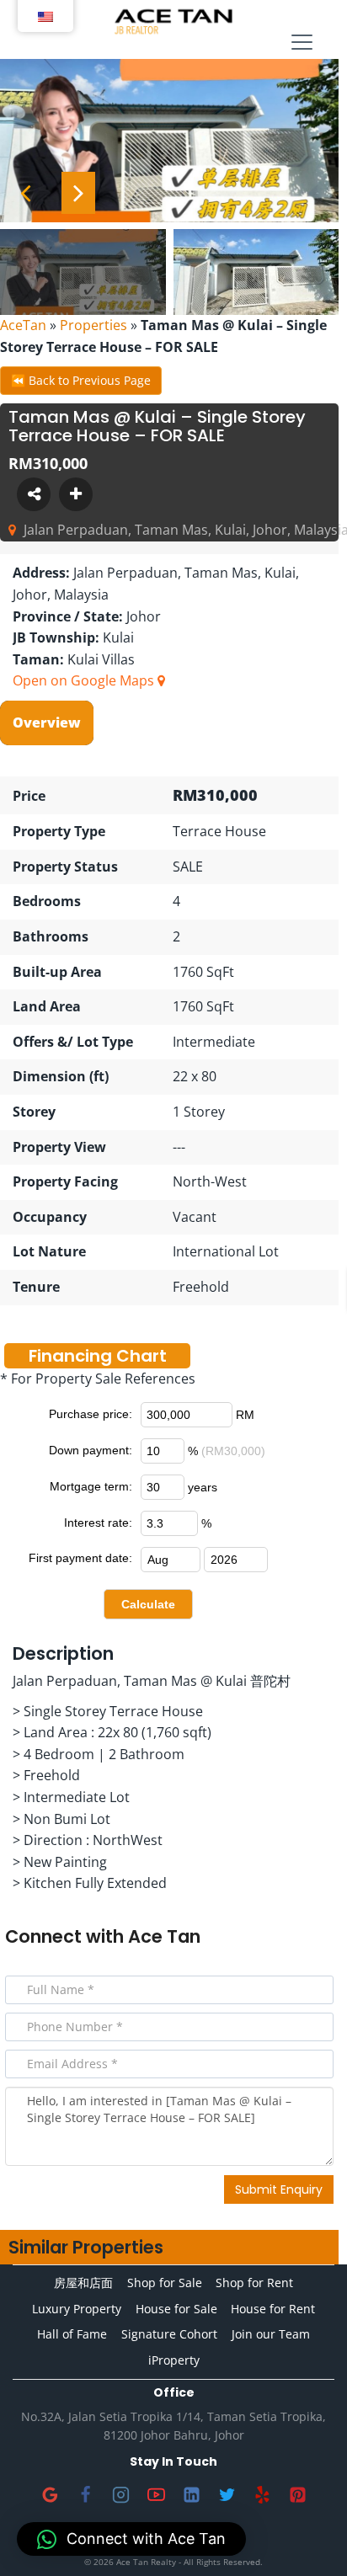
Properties (93, 325)
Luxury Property (77, 2309)
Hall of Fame (72, 2334)
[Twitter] (227, 2494)
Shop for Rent (254, 2283)
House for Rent (273, 2309)
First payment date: (80, 1558)
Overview (47, 723)
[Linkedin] (191, 2494)
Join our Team (271, 2334)
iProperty (174, 2360)
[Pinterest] (297, 2494)
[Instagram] (120, 2494)
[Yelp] (262, 2494)
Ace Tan (164, 1936)
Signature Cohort (169, 2334)
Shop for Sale (165, 2283)
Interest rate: (98, 1523)
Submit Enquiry (279, 2189)
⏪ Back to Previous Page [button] (81, 380)
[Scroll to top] (307, 2536)
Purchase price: (91, 1414)
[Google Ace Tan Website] (50, 2494)
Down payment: (91, 1450)
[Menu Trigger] (302, 43)
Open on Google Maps (85, 680)
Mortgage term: (91, 1486)
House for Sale (176, 2309)
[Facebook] (85, 2494)
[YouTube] (156, 2494)
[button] (131, 2539)
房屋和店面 (83, 2283)
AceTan (23, 325)
